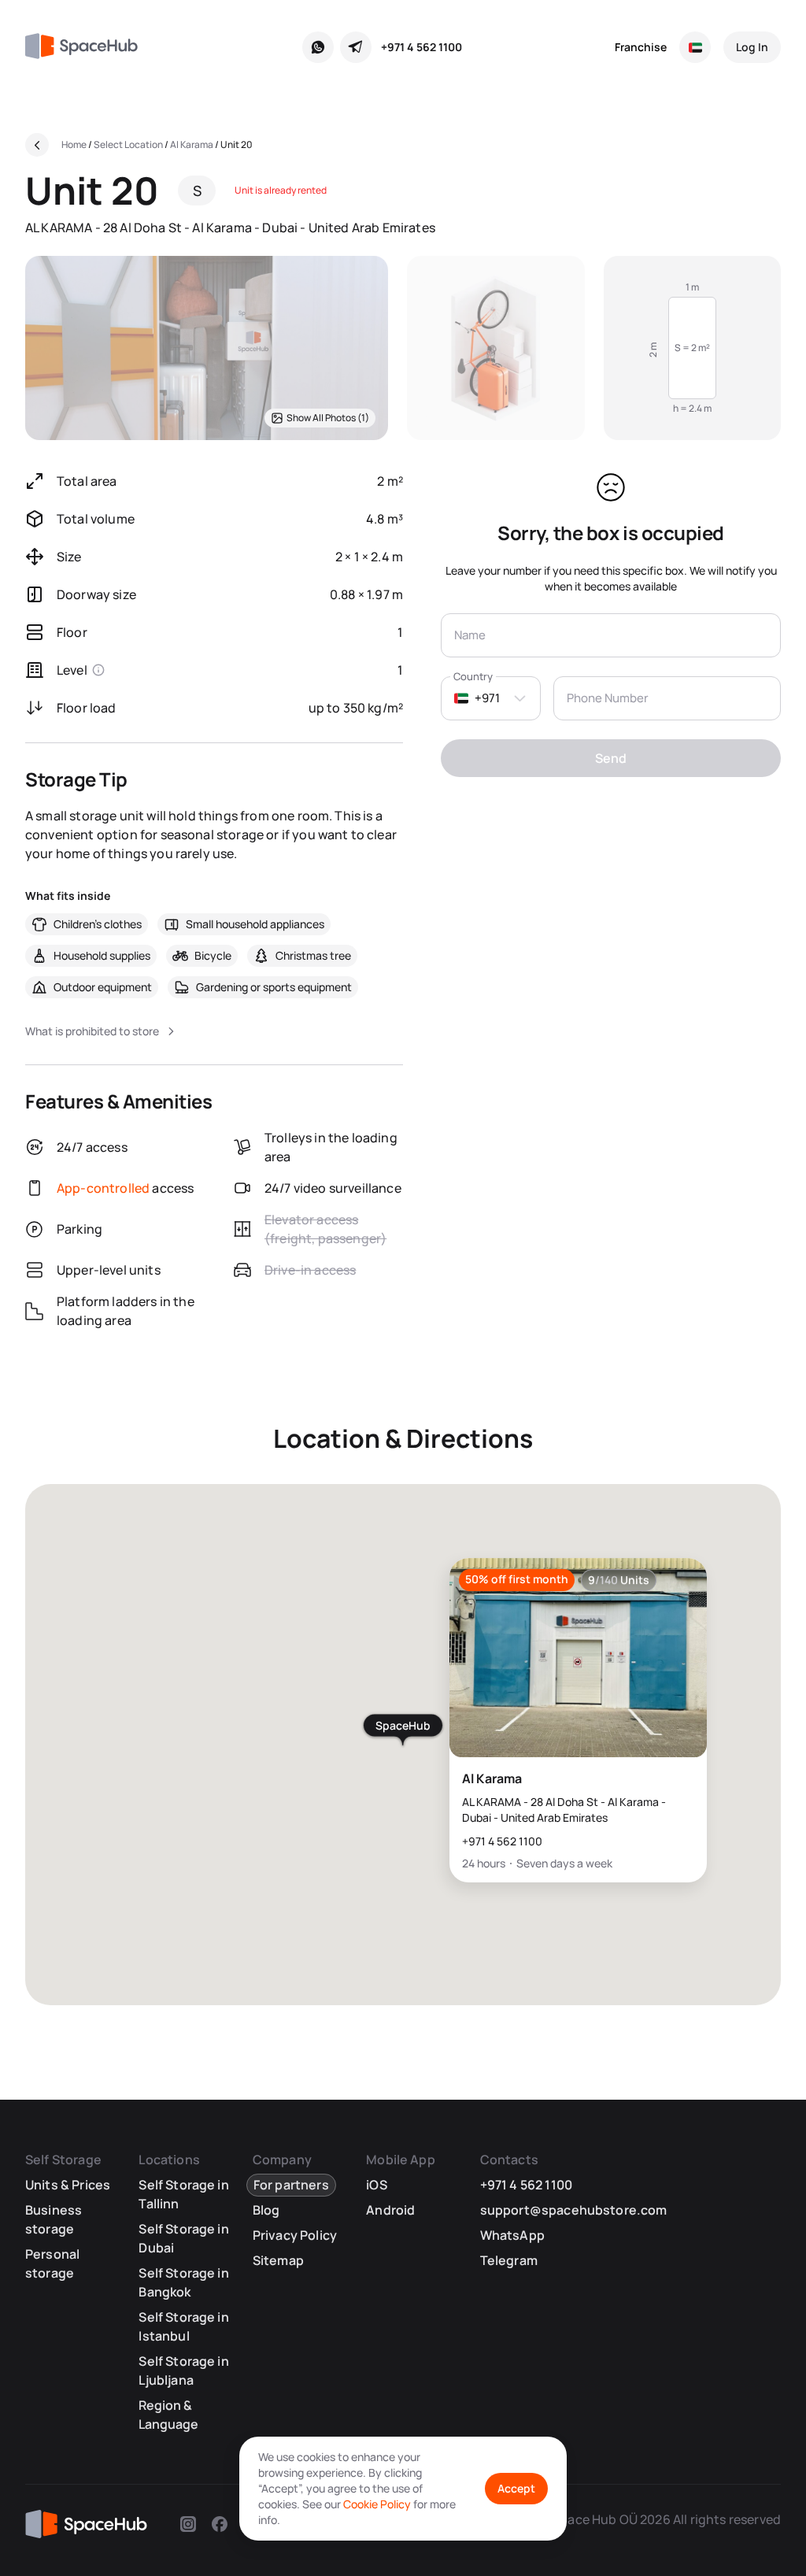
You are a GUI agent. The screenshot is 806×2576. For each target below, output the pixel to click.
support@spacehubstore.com (574, 2210)
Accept (516, 2488)
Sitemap (278, 2260)
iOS (376, 2185)
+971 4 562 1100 (421, 47)
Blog (266, 2210)
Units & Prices (68, 2185)
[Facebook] (220, 2524)
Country (473, 676)
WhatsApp (512, 2235)
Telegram (509, 2260)
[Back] (37, 145)
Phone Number (608, 698)
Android (390, 2210)
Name (470, 635)
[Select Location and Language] (695, 47)
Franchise (641, 47)
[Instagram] (188, 2524)
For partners (291, 2185)
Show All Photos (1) (328, 418)
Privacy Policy (295, 2235)
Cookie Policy (377, 2504)
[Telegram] (356, 47)
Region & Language (168, 2415)
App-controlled (103, 1188)
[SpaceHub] (87, 47)
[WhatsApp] (318, 47)
